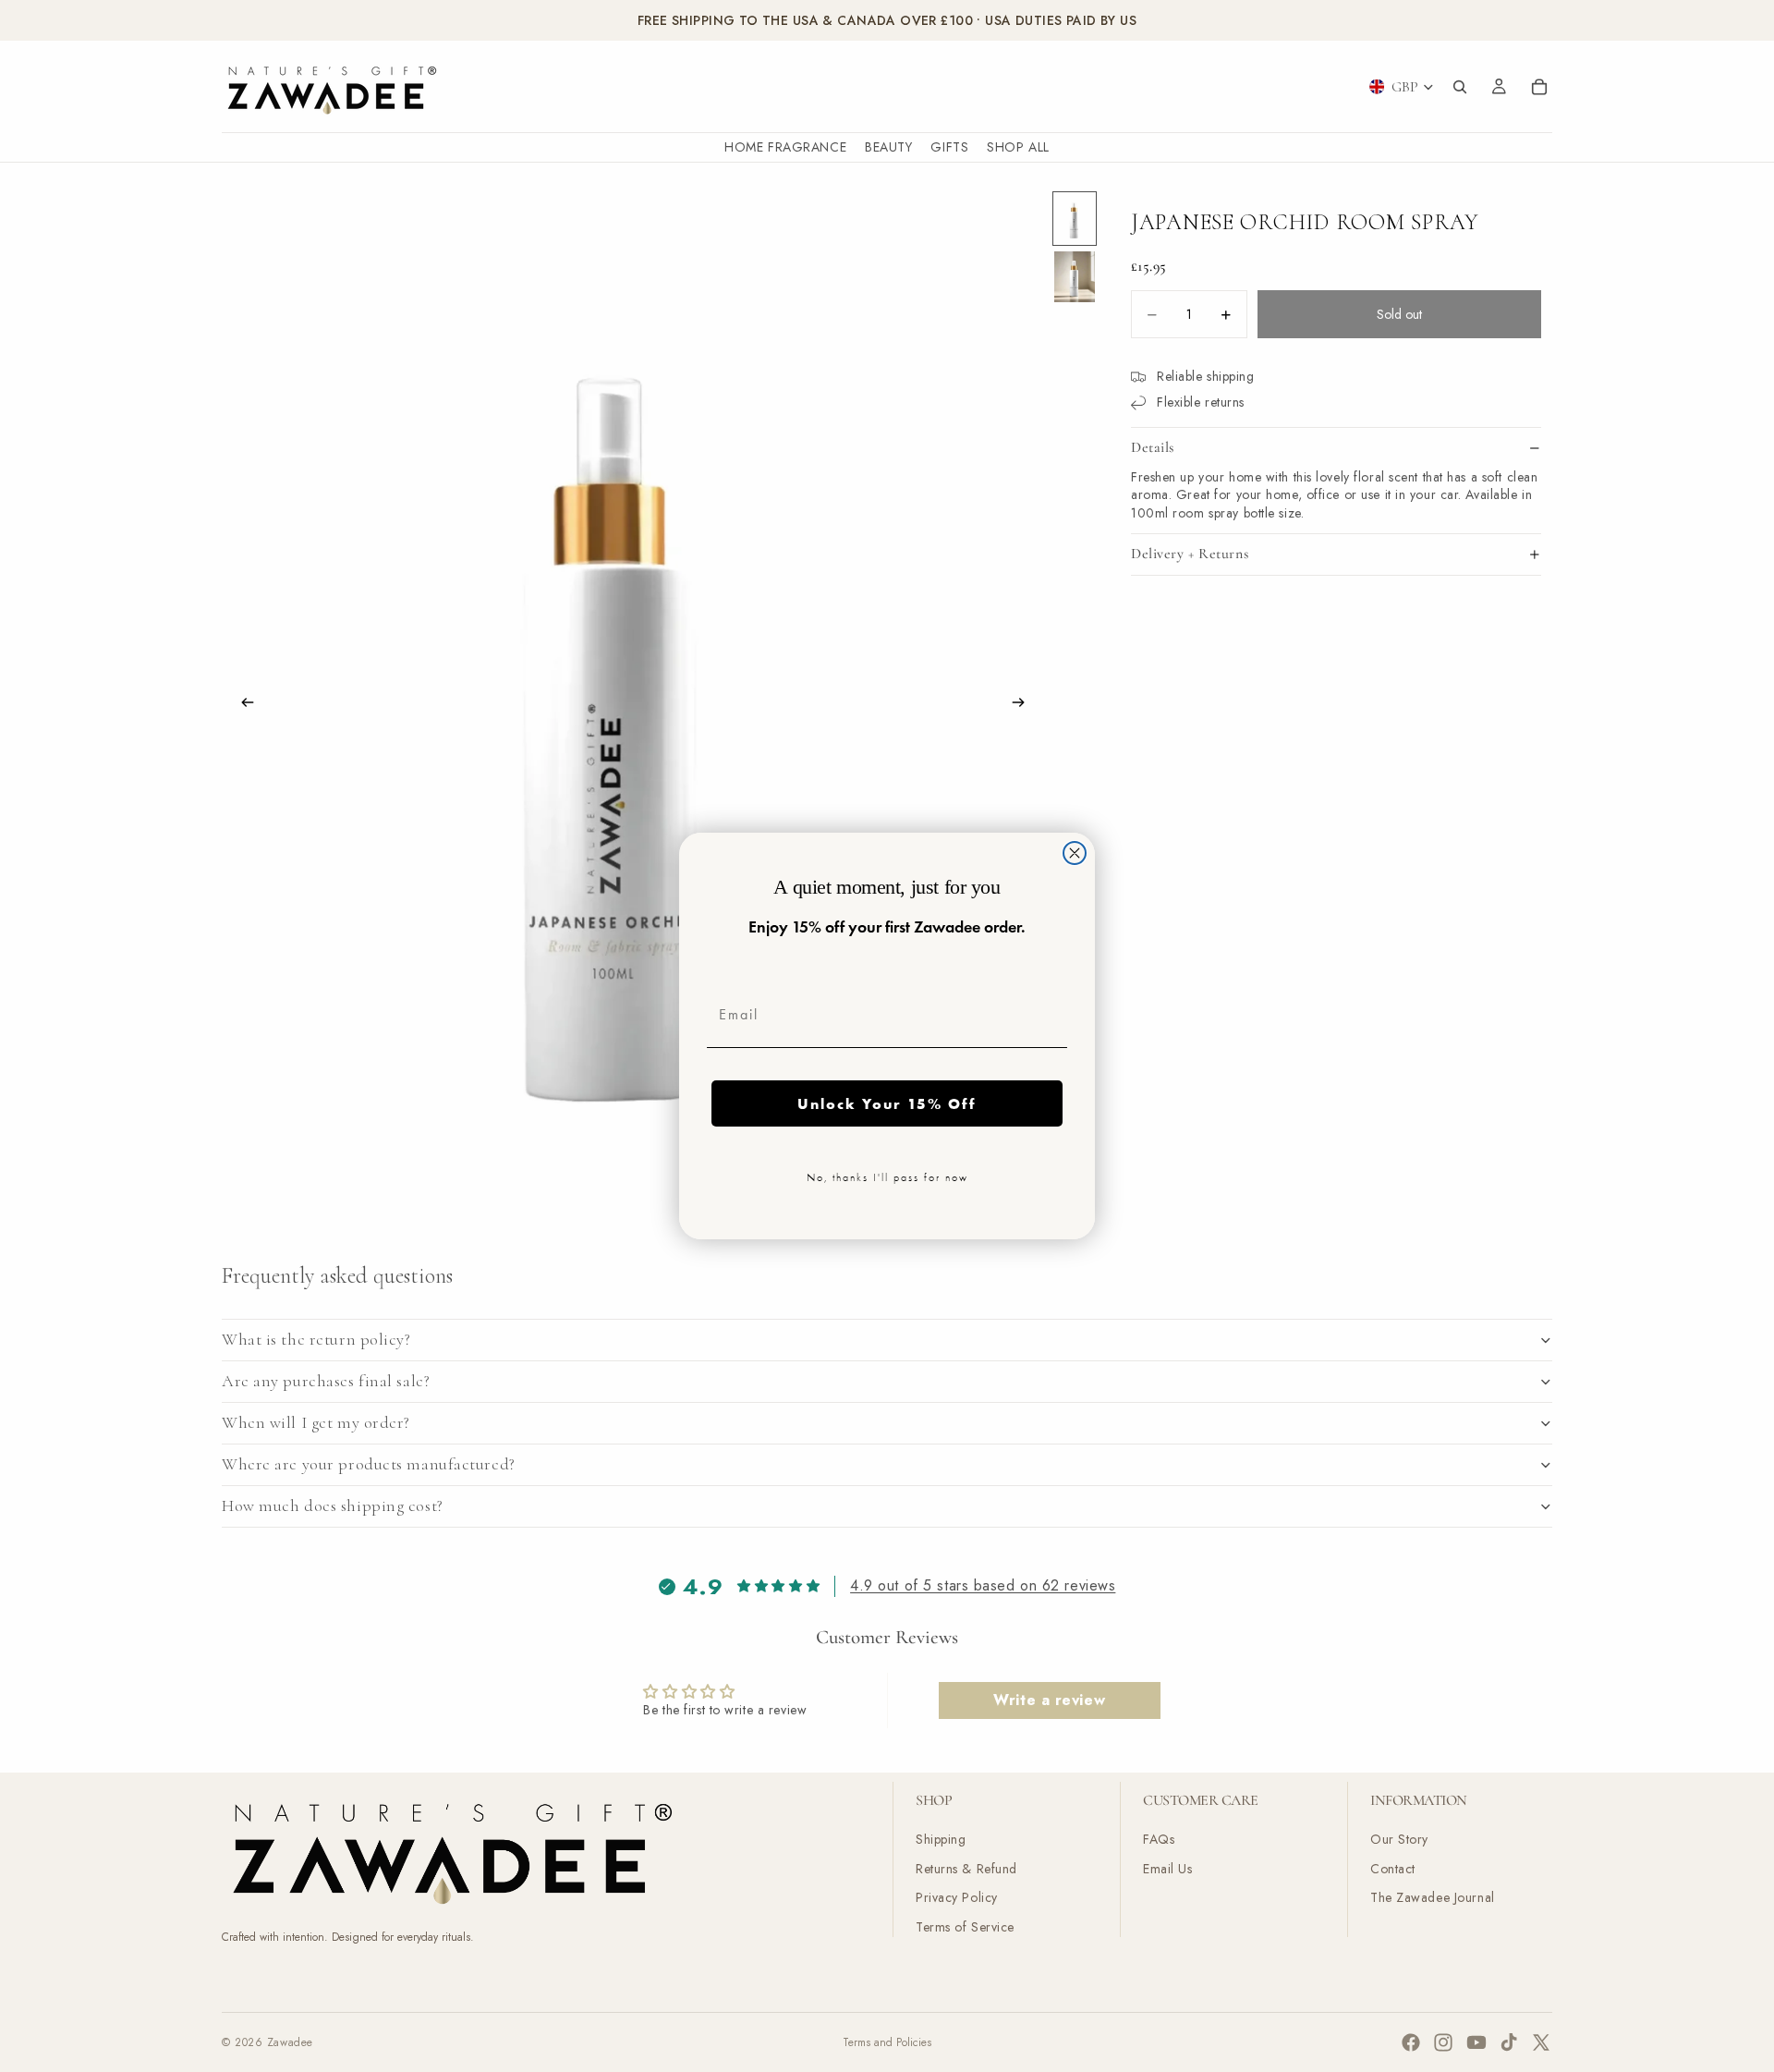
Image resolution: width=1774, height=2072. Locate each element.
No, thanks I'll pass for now (887, 1177)
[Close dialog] (1075, 853)
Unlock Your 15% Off (887, 1103)
